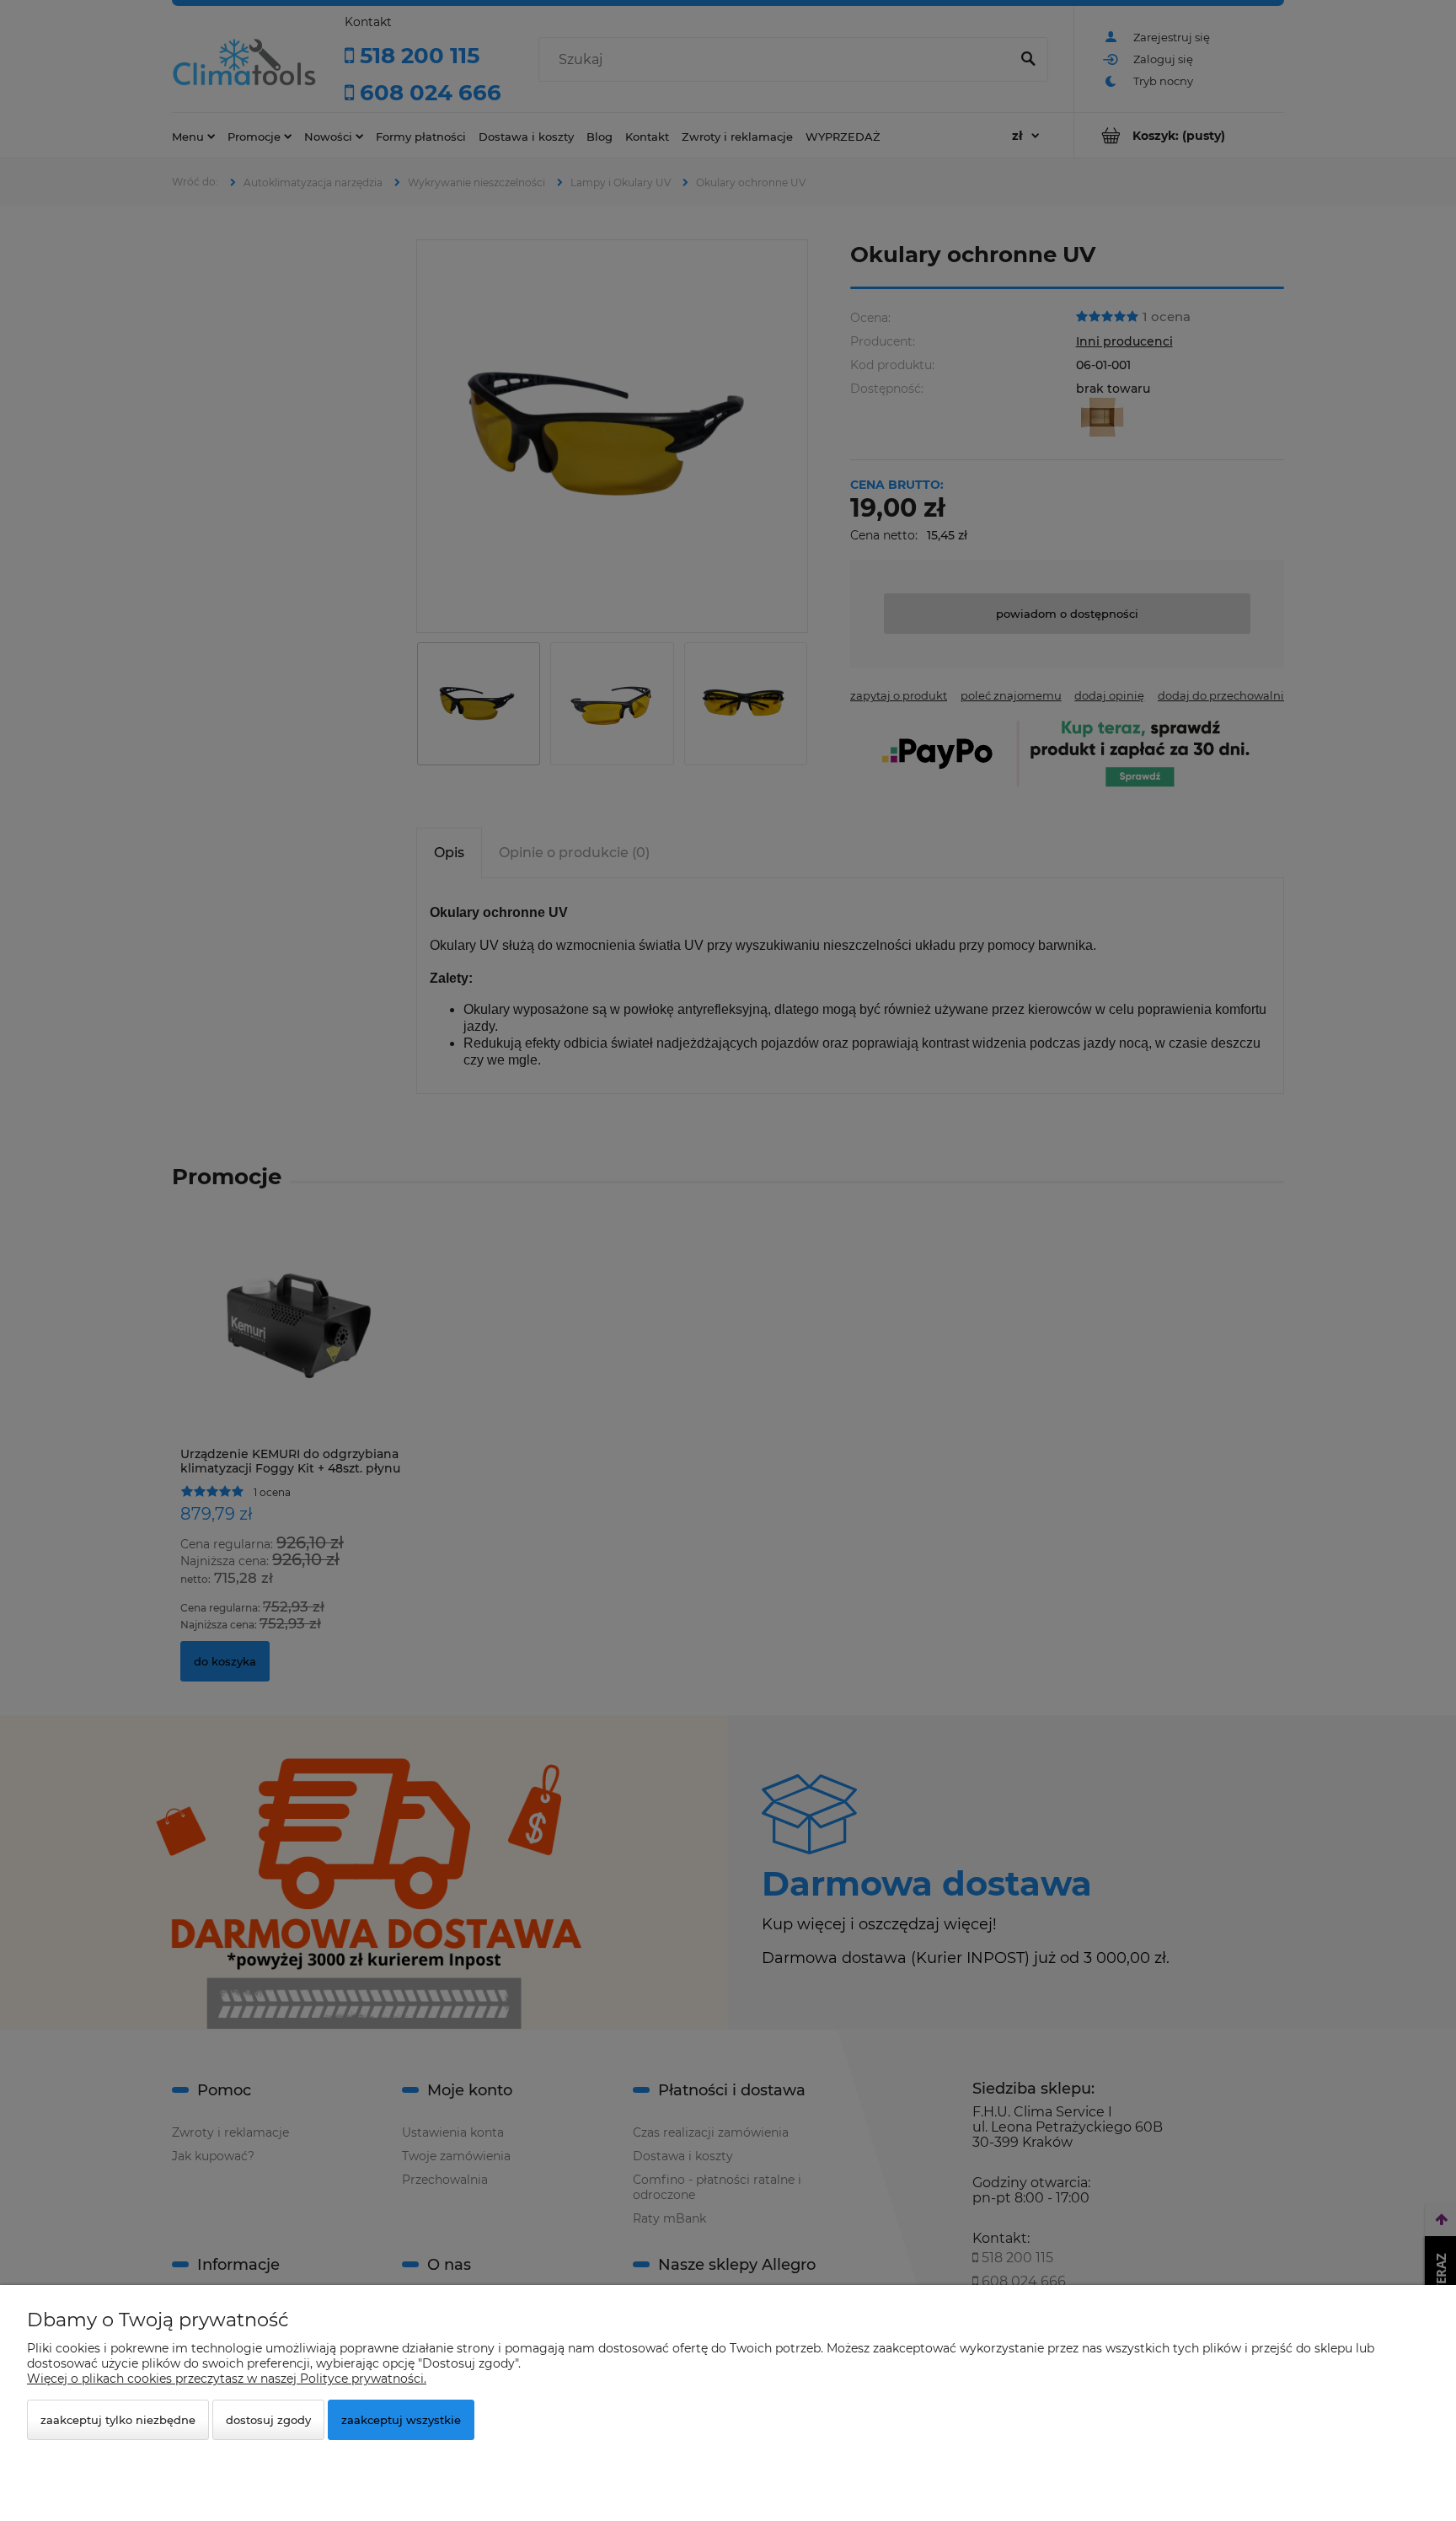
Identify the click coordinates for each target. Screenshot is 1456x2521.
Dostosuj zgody (268, 2420)
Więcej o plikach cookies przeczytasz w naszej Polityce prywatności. (227, 2379)
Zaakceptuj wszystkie (401, 2420)
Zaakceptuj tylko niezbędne (118, 2420)
